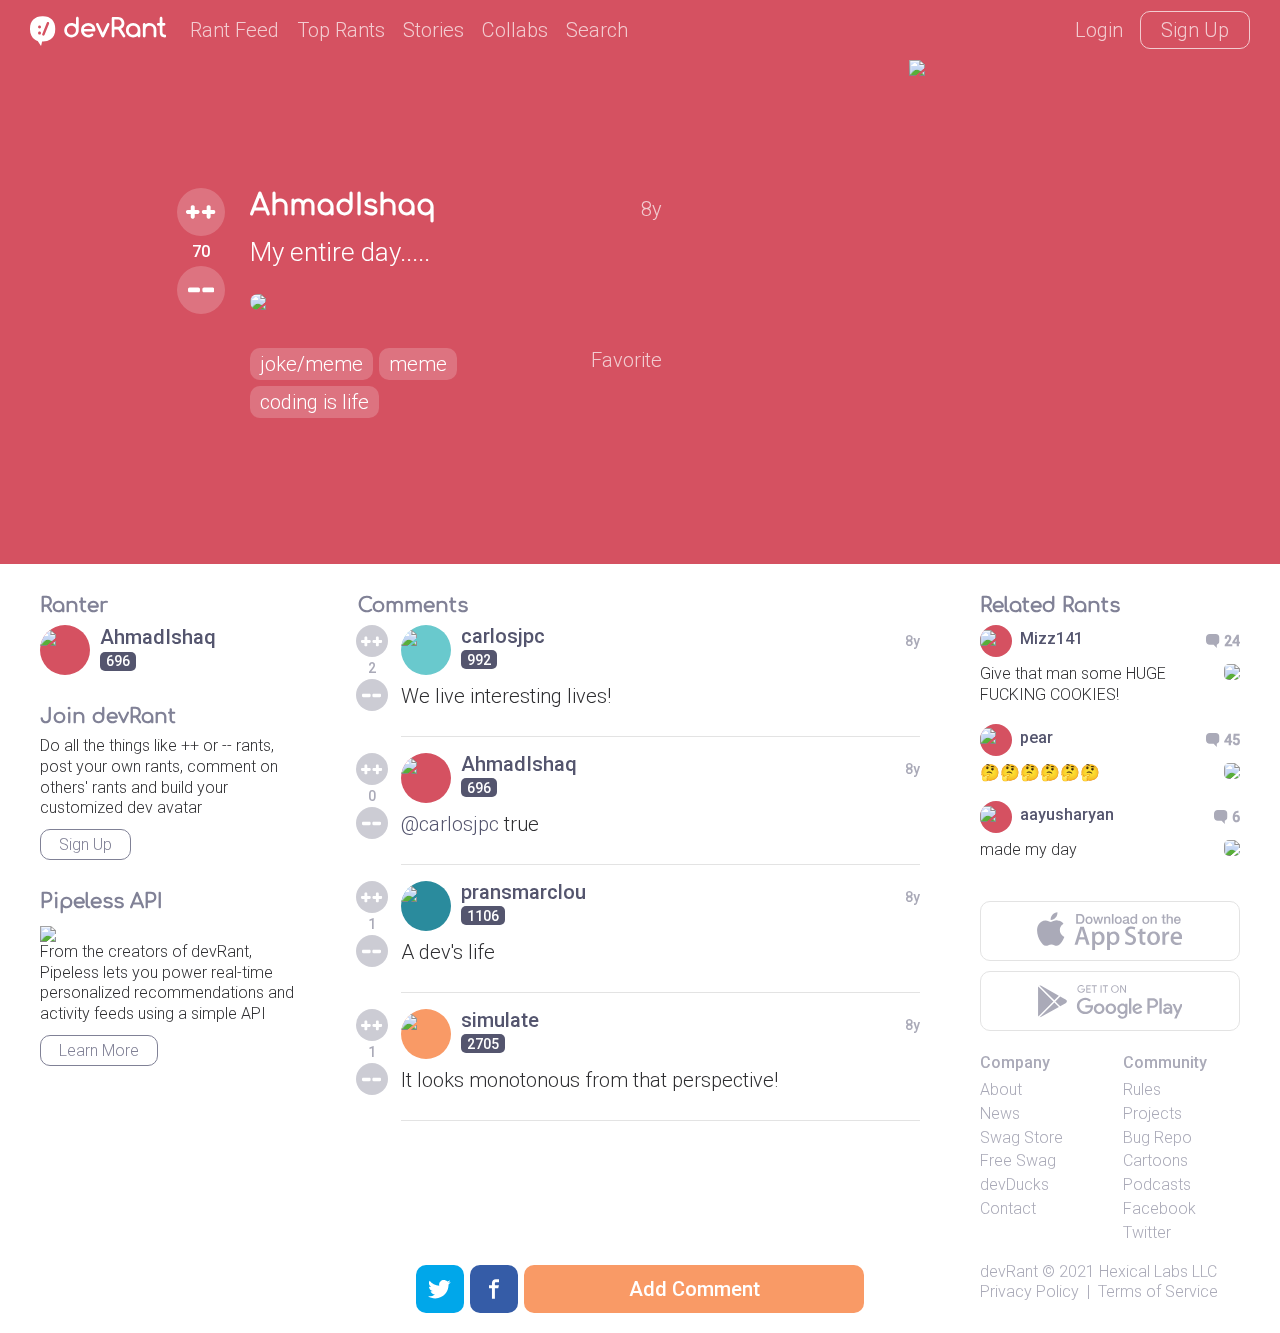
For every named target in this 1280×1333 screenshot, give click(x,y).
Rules (1142, 1089)
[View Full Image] (456, 302)
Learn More (99, 1050)
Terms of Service (1158, 1291)
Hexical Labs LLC (1158, 1271)
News (1000, 1113)
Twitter (1147, 1232)
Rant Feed (234, 30)
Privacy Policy (1029, 1291)
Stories (433, 30)
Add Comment (694, 1289)
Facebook (1159, 1208)
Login (1099, 30)
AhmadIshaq (343, 206)
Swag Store (1021, 1137)
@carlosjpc (450, 824)
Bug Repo (1157, 1137)
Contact (1008, 1208)
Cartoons (1155, 1160)
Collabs (515, 30)
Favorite (626, 360)
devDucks (1014, 1184)
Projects (1152, 1113)
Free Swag (1018, 1160)
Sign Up (1195, 30)
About (1001, 1089)
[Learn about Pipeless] (48, 930)
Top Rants (341, 30)
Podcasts (1157, 1184)
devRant (1009, 1271)
